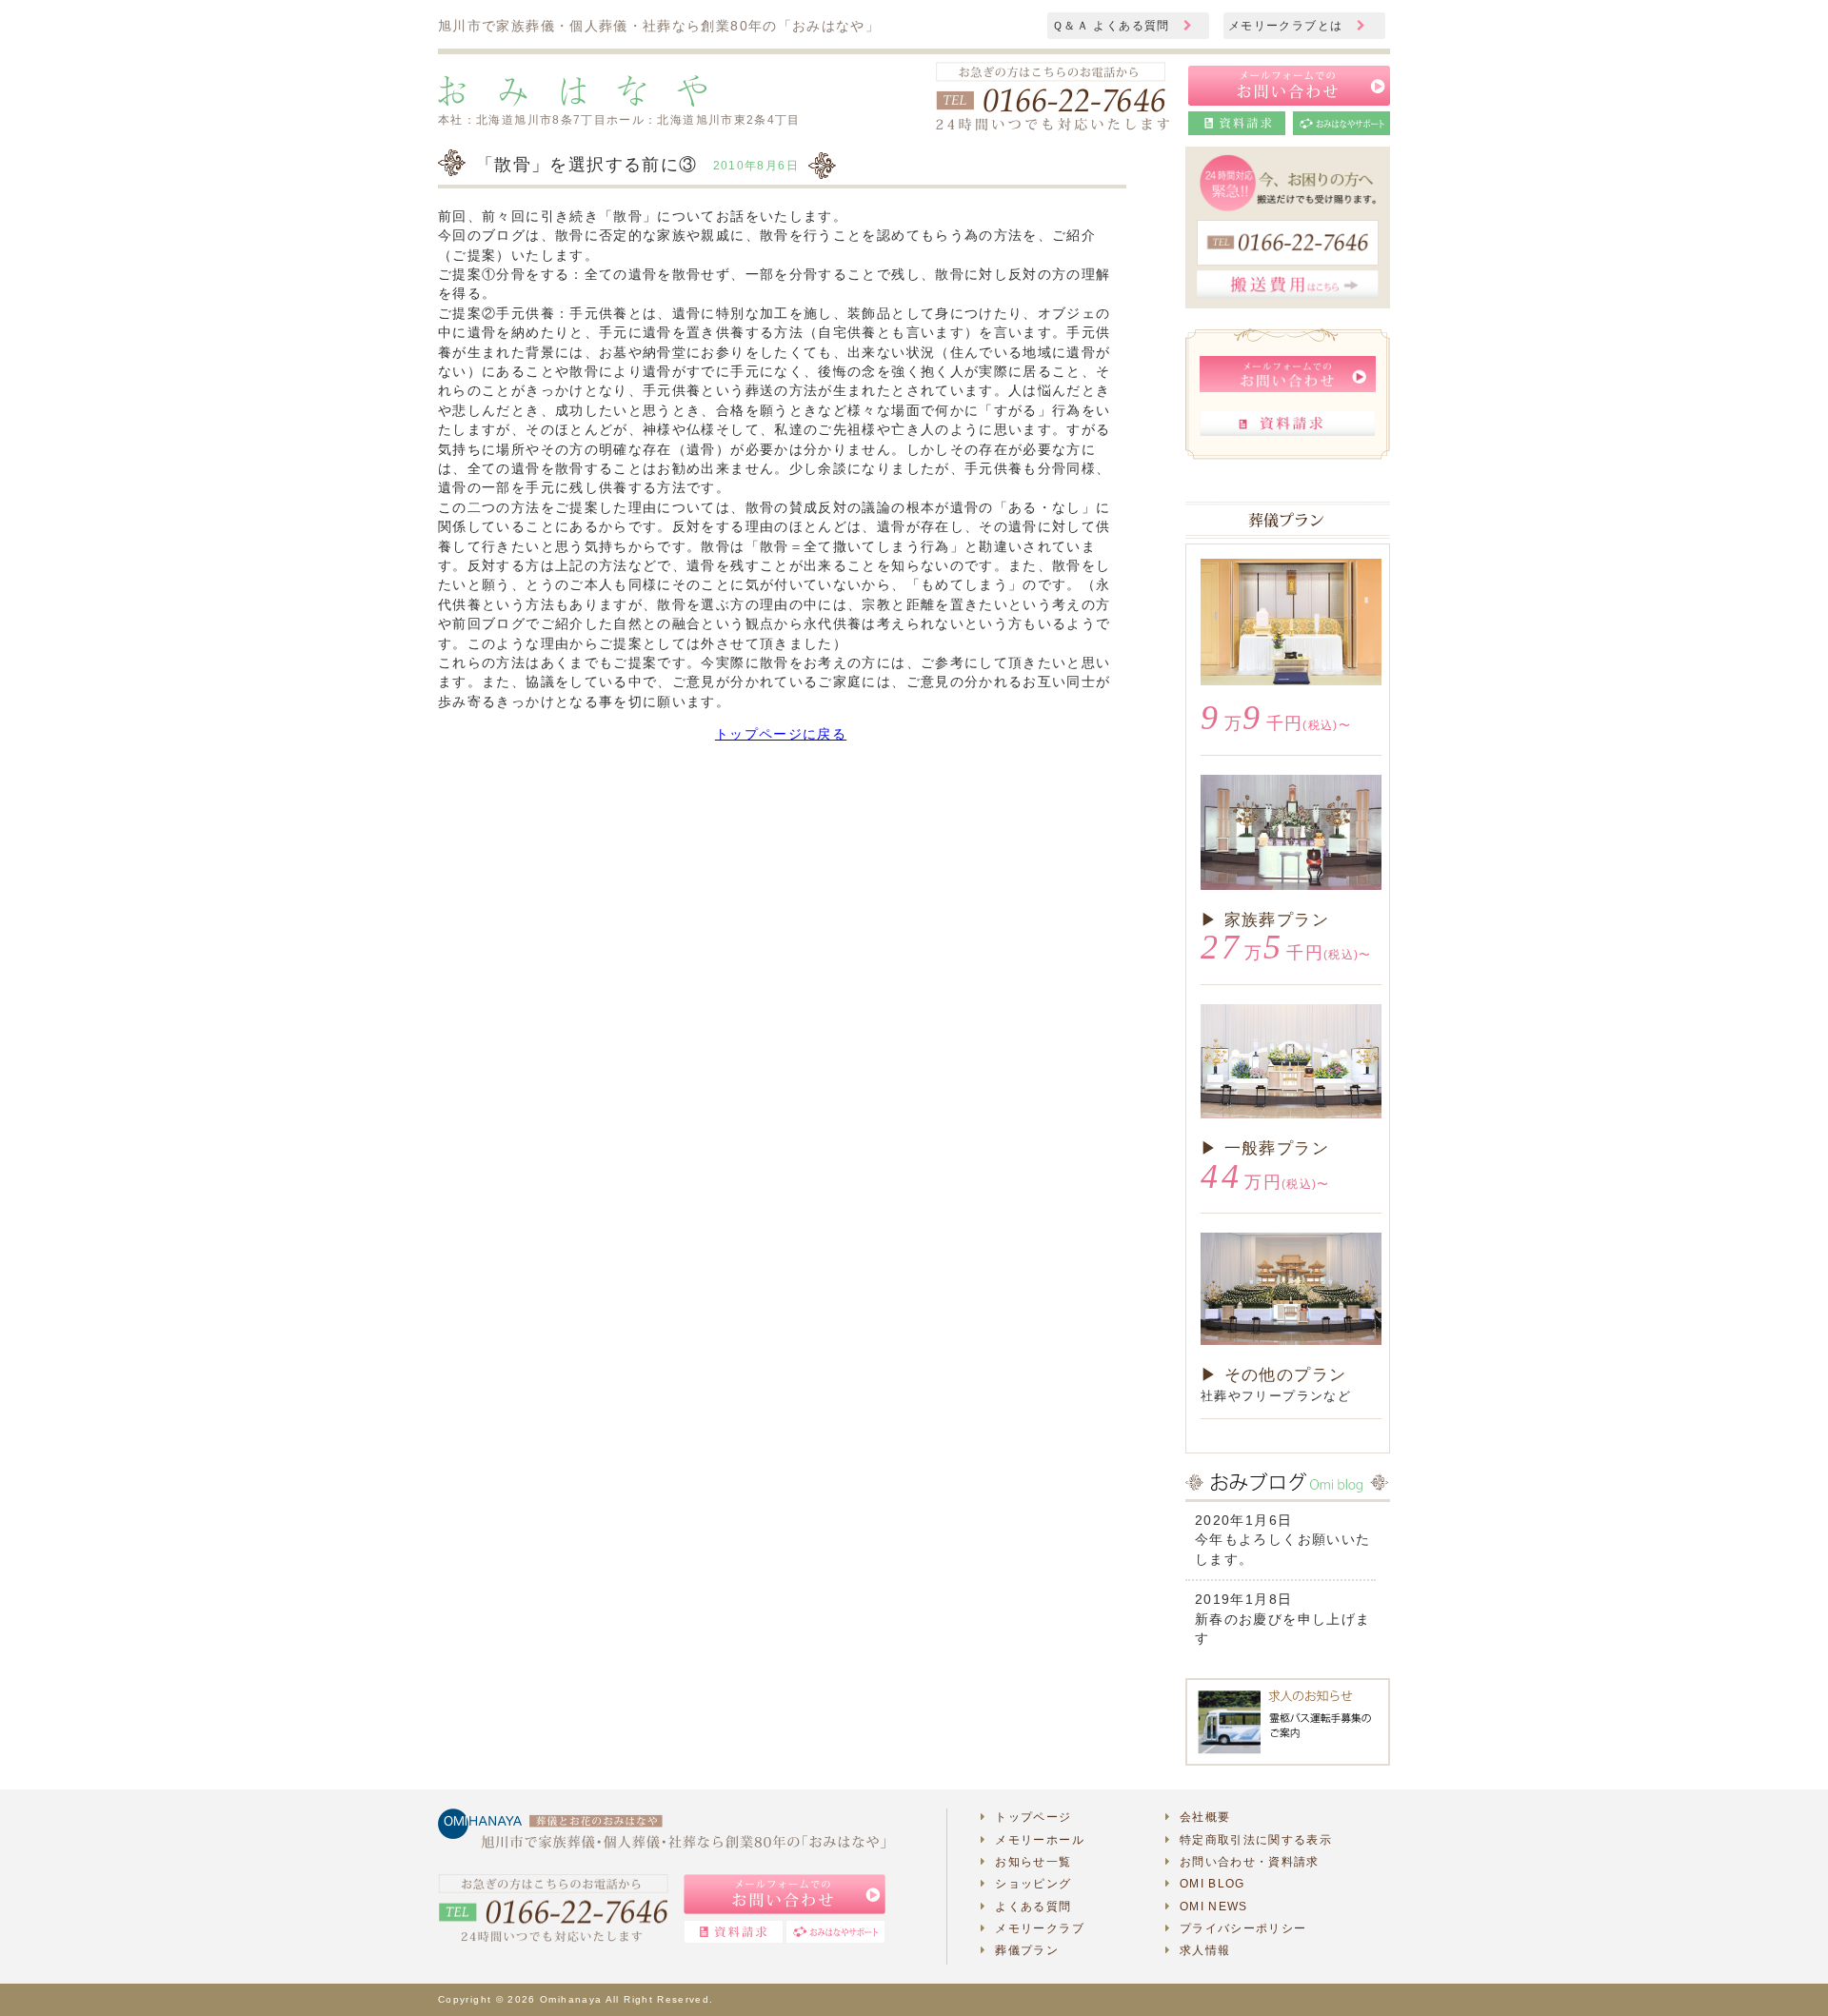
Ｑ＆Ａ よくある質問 (1113, 26)
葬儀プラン (1027, 1950)
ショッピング (1033, 1884)
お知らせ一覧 (1033, 1862)
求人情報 (1205, 1950)
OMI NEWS (1214, 1907)
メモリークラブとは (1288, 26)
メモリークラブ (1040, 1928)
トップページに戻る (781, 734)
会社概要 (1205, 1817)
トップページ (1033, 1817)
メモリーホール (1040, 1840)
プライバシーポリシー (1243, 1928)
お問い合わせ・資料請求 (1250, 1862)
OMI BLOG (1212, 1884)
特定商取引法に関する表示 (1256, 1840)
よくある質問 (1033, 1907)
